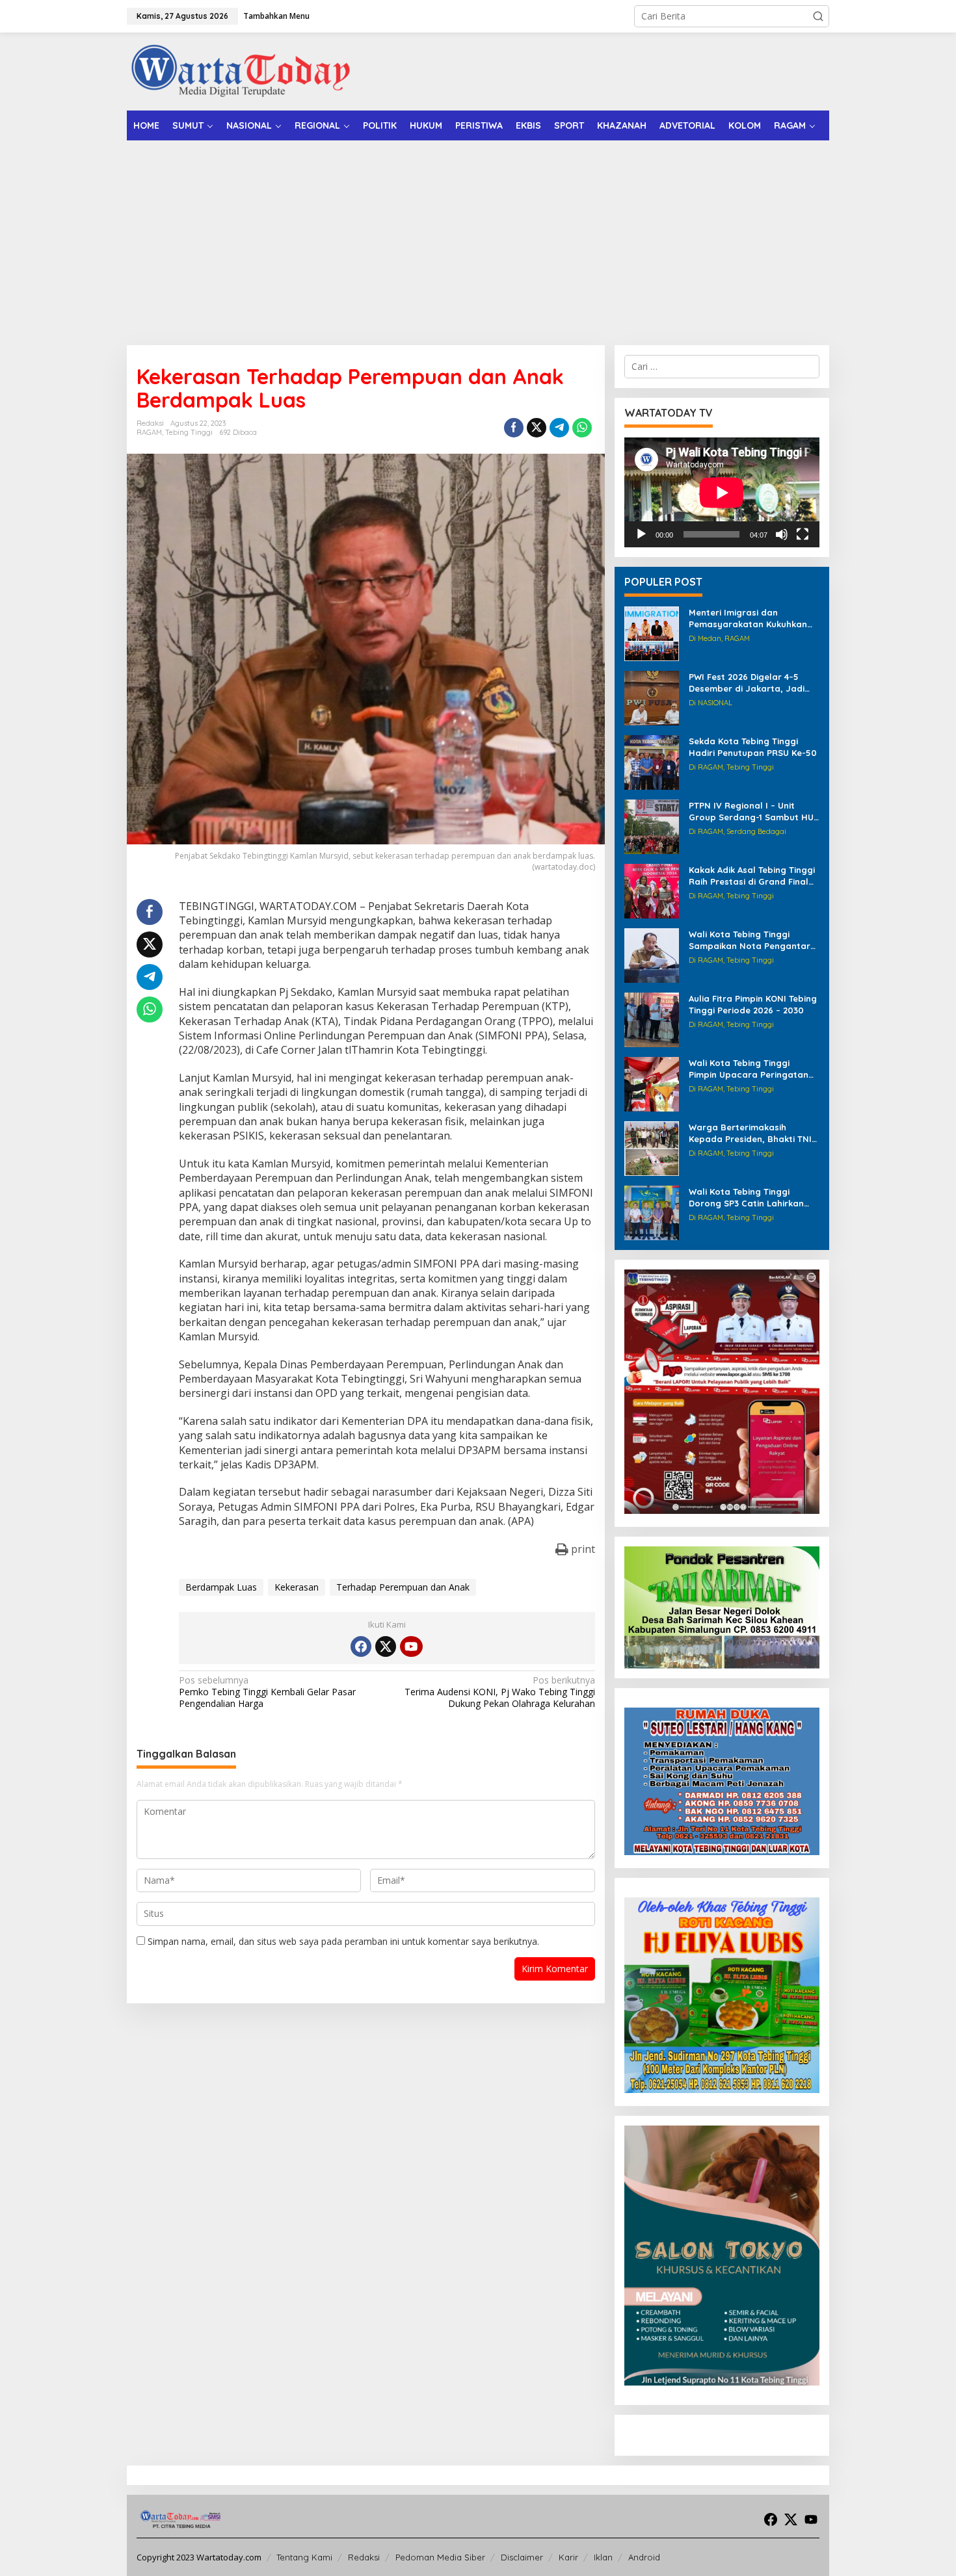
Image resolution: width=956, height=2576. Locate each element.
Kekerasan (297, 1587)
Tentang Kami (304, 2557)
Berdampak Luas (221, 1587)
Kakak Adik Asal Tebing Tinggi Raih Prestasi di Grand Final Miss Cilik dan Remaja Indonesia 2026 (752, 876)
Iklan (603, 2557)
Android (644, 2557)
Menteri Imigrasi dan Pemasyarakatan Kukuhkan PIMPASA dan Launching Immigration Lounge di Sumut (752, 618)
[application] (722, 492)
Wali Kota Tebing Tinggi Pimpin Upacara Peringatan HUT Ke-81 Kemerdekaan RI (749, 1069)
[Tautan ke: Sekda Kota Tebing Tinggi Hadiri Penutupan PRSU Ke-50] (652, 761)
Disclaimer (522, 2557)
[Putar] (641, 534)
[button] (818, 16)
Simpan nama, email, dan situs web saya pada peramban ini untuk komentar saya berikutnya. (343, 1941)
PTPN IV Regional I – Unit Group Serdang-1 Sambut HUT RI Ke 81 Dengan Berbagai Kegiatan (754, 812)
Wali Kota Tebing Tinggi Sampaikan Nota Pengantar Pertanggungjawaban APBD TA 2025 (750, 940)
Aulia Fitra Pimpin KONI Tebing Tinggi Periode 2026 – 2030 (753, 1004)
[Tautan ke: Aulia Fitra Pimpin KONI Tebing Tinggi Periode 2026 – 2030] (652, 1019)
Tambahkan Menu (276, 16)
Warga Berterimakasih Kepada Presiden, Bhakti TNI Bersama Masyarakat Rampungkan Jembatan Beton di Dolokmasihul (750, 1133)
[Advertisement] (478, 238)
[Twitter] (386, 1646)
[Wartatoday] (241, 71)
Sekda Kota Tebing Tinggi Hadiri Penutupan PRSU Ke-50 (753, 747)
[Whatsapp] (582, 428)
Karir (568, 2557)
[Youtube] (411, 1646)
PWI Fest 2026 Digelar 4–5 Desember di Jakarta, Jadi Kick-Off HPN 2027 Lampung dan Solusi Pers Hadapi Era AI (753, 683)
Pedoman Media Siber (440, 2557)
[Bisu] (782, 534)
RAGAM (149, 432)
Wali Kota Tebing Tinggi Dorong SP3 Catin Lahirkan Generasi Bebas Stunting (746, 1198)
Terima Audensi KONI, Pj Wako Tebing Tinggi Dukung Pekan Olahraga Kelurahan (499, 1692)
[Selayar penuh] (803, 534)
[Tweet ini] (537, 428)
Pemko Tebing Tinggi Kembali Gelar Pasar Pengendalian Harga (267, 1692)
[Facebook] (361, 1646)
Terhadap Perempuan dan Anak (403, 1587)
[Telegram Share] (559, 428)
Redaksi (364, 2557)
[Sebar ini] (514, 428)
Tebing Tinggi (189, 432)
